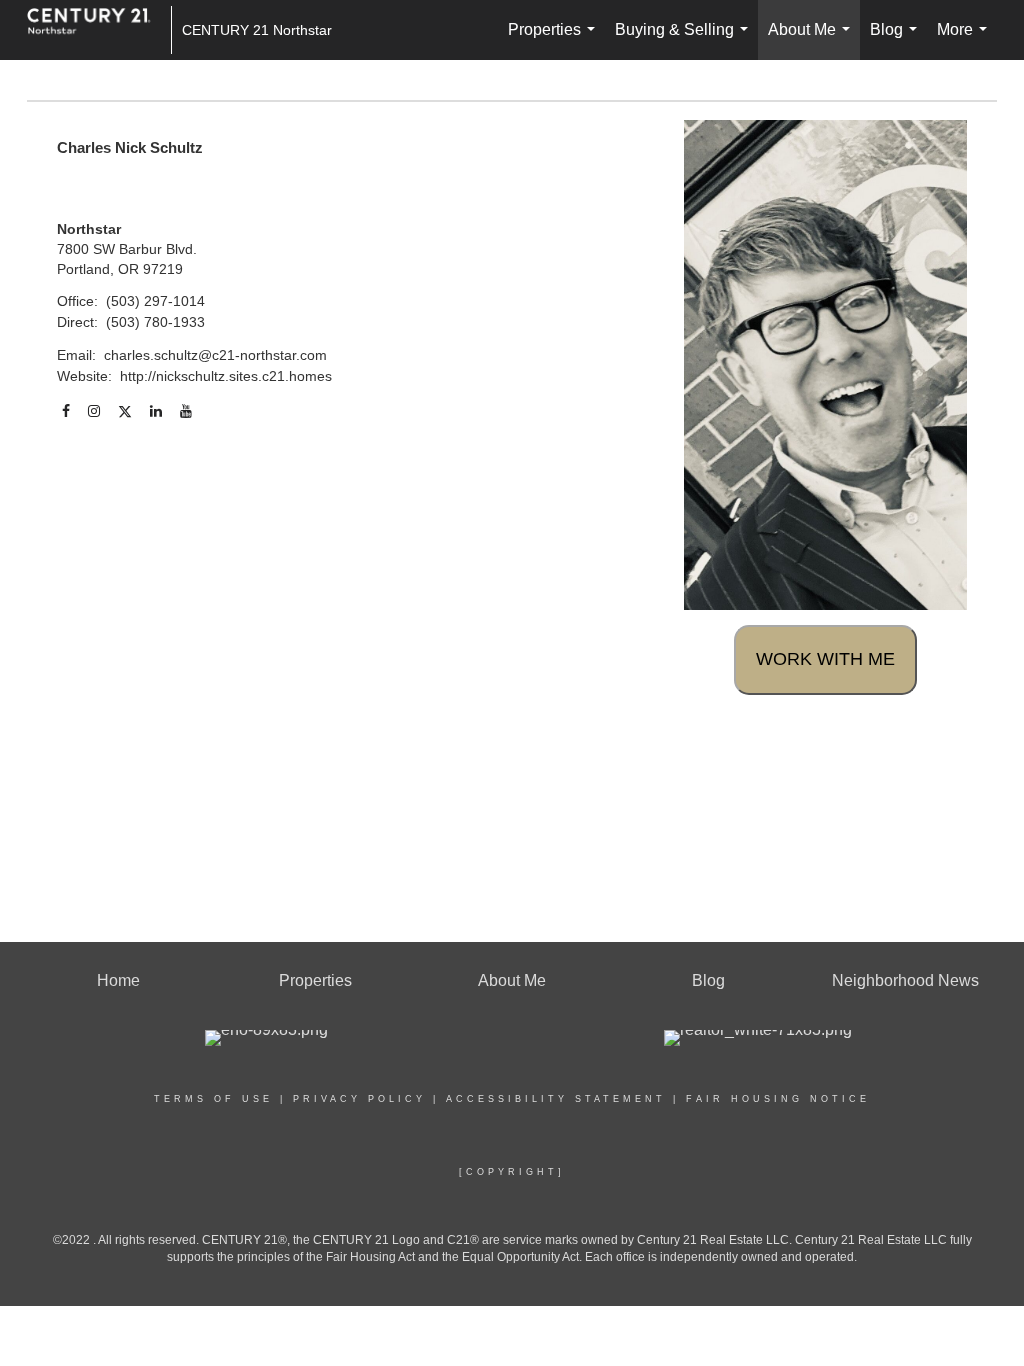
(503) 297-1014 (155, 301)
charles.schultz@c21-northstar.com (215, 355)
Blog (897, 40)
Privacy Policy (359, 1099)
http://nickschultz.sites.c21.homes (226, 376)
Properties (555, 40)
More (966, 40)
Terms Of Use (213, 1099)
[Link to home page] (99, 30)
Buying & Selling (685, 40)
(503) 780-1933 (155, 322)
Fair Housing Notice (778, 1099)
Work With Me (825, 659)
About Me (813, 40)
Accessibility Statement (556, 1099)
